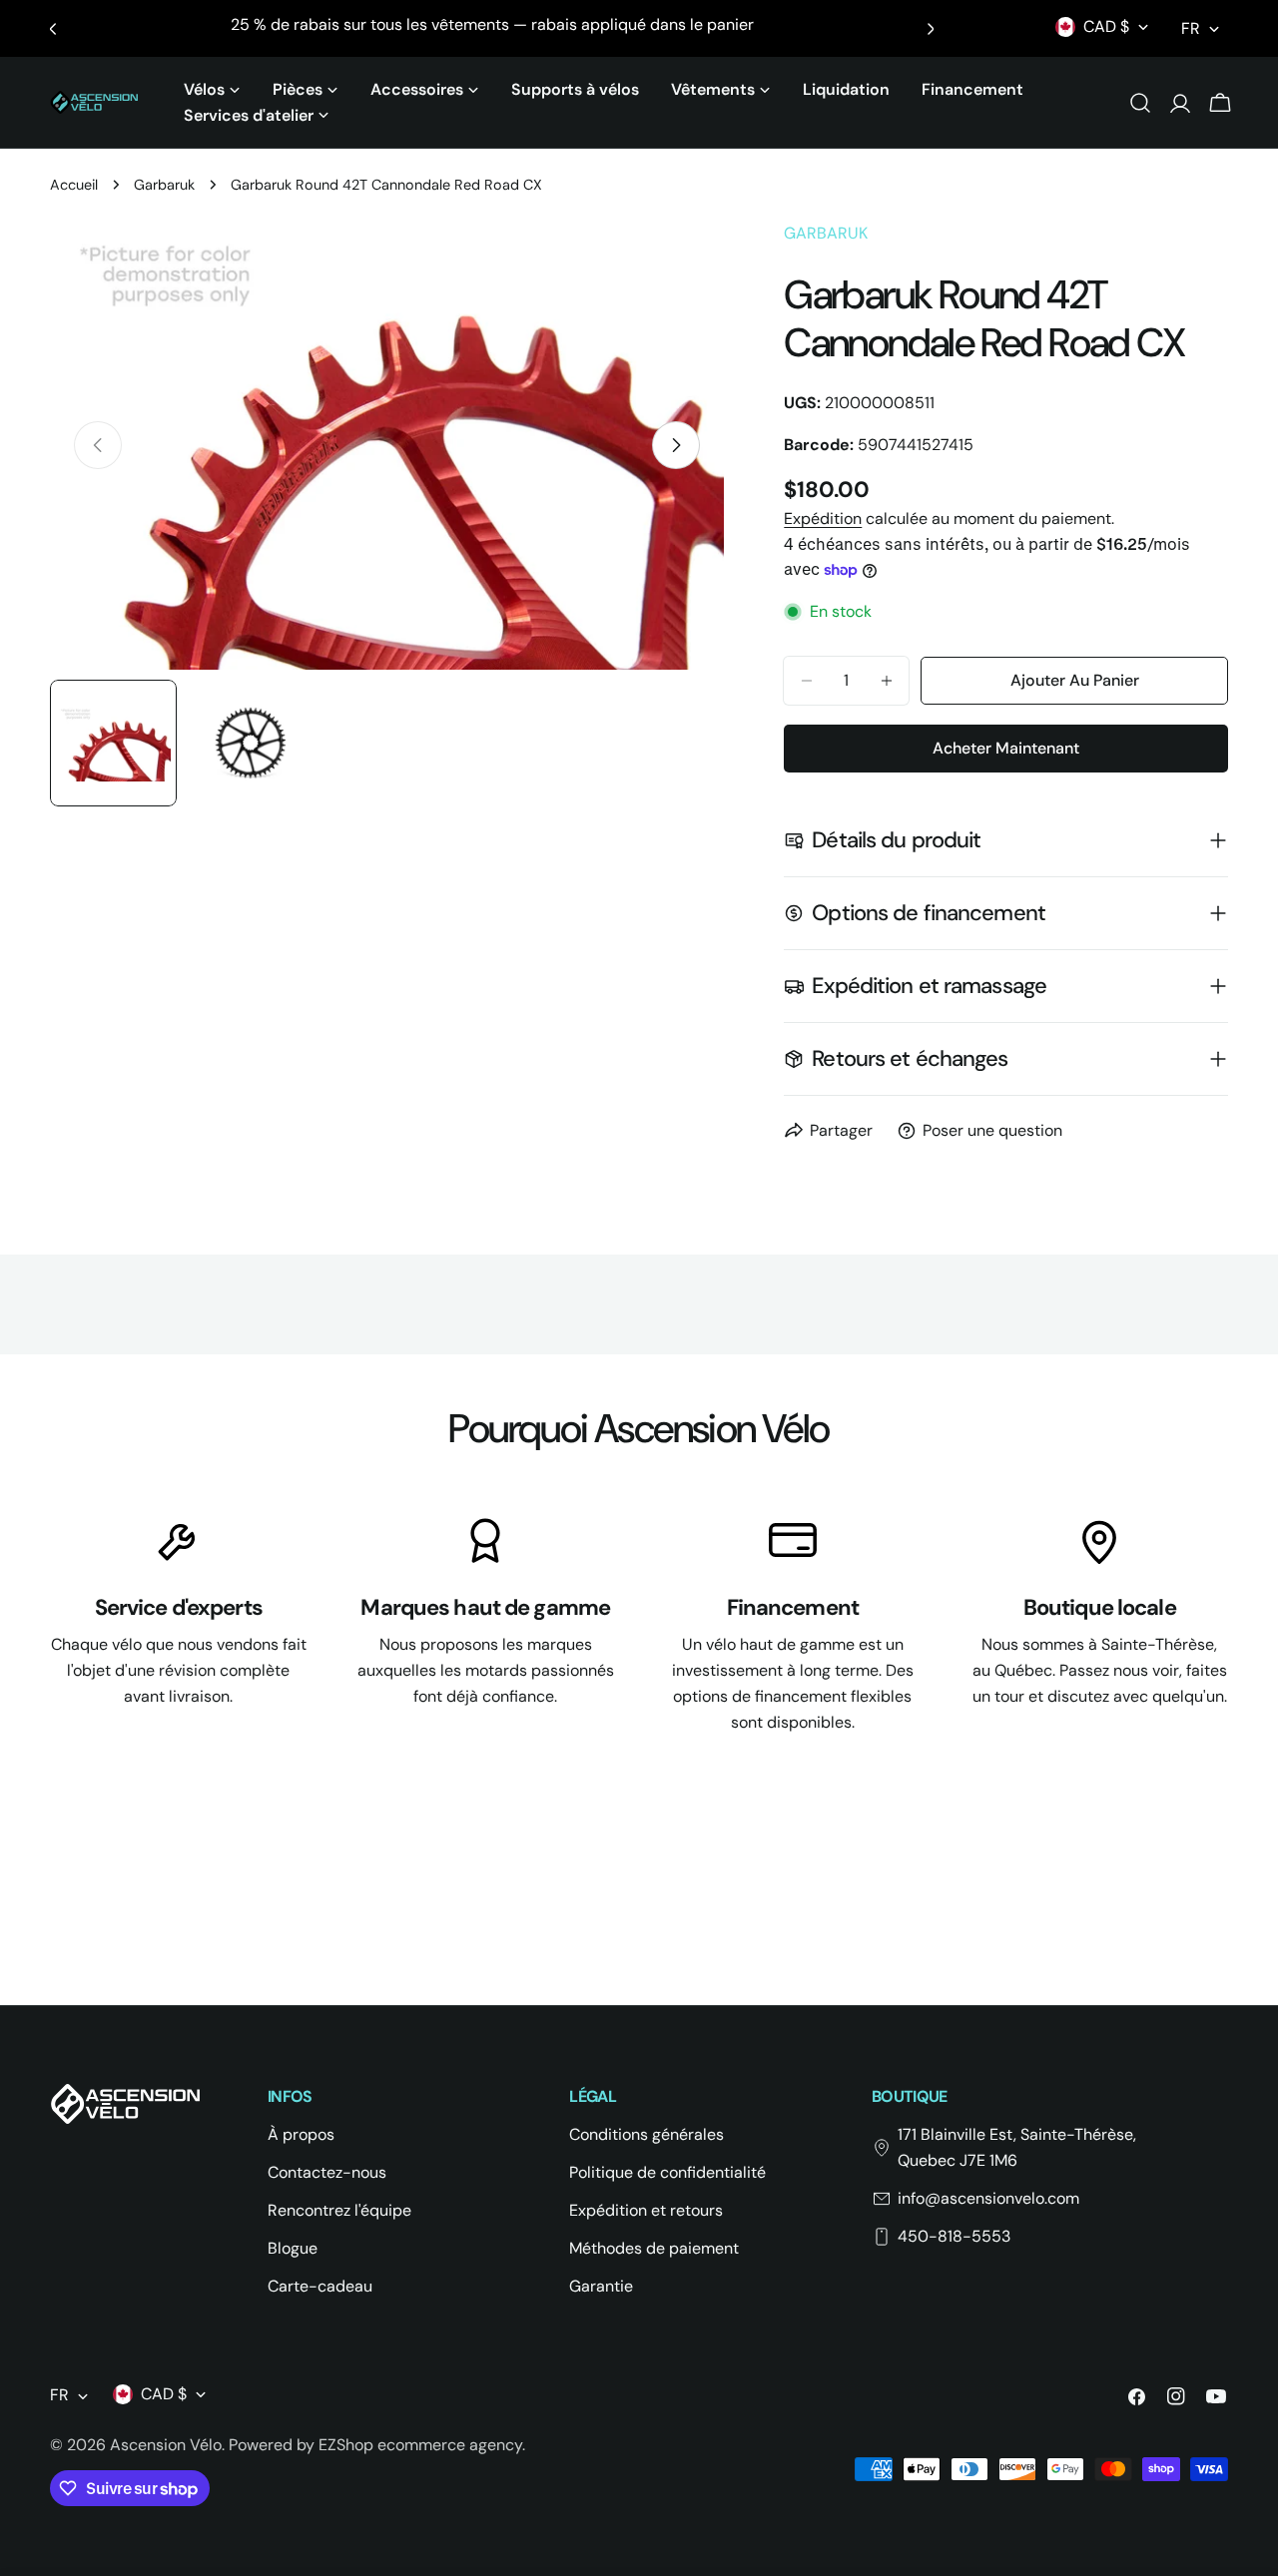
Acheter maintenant (1006, 748)
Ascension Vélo (166, 2445)
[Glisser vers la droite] (676, 445)
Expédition (823, 518)
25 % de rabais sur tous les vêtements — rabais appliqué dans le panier (492, 24)
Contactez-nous (327, 2172)
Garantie (601, 2286)
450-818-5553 (954, 2236)
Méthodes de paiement (654, 2248)
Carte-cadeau (320, 2286)
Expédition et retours (646, 2210)
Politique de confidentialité (667, 2172)
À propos (301, 2134)
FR (1191, 28)
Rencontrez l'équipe (339, 2210)
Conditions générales (646, 2134)
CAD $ (1106, 26)
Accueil (74, 185)
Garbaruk (164, 185)
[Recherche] (1140, 103)
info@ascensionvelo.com (988, 2198)
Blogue (293, 2248)
